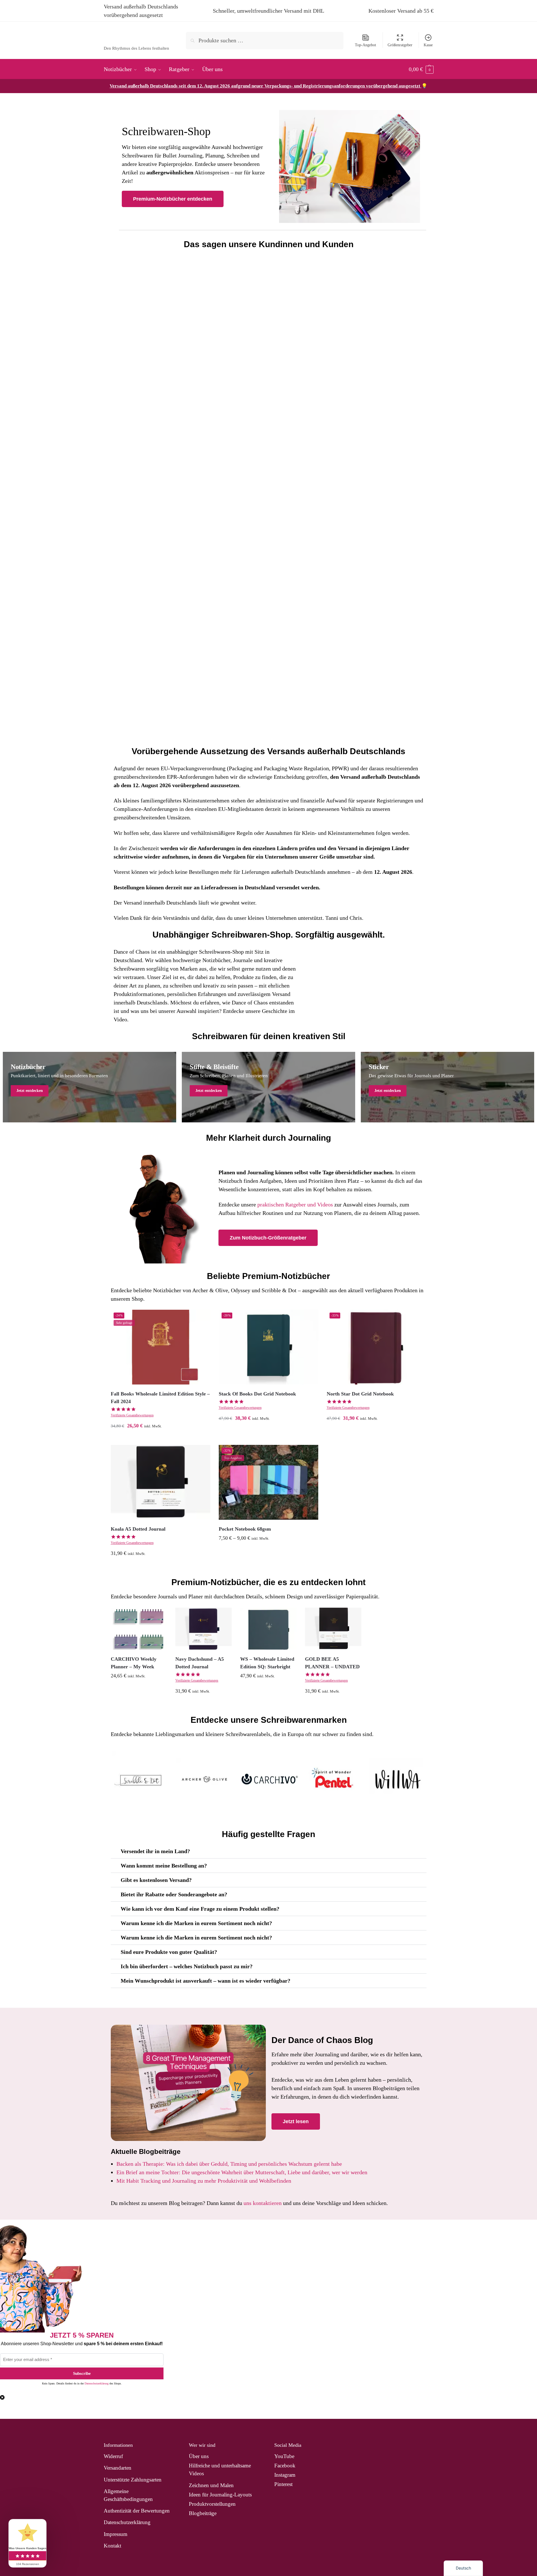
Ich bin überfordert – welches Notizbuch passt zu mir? (187, 1966)
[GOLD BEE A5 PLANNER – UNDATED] (333, 1629)
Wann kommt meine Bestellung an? (164, 1866)
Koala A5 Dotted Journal (138, 1529)
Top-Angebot (365, 45)
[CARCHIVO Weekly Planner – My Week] (139, 1629)
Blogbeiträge (203, 2513)
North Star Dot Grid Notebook (360, 1394)
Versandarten (118, 2468)
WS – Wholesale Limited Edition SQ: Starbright (267, 1663)
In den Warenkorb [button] (376, 1432)
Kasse (428, 45)
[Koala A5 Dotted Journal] (161, 1482)
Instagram (285, 2475)
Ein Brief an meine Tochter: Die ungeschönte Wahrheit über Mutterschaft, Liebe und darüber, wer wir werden (242, 2172)
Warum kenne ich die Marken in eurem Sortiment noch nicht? (196, 1923)
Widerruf (113, 2456)
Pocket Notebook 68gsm (245, 1529)
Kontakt (112, 2546)
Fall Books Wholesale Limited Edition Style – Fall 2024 (160, 1398)
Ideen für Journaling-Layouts (220, 2495)
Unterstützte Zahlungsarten (133, 2480)
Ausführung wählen (161, 1439)
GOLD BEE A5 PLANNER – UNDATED (332, 1663)
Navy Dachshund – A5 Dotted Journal (200, 1663)
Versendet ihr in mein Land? (155, 1851)
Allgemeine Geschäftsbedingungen (128, 2495)
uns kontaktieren (263, 2203)
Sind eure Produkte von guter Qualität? (169, 1952)
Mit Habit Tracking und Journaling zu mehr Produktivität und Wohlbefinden (204, 2181)
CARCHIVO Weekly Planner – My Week (134, 1663)
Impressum (116, 2534)
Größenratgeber (400, 45)
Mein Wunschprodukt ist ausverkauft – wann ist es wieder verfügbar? (205, 1981)
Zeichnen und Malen (211, 2485)
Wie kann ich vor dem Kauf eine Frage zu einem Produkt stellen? (200, 1909)
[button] (421, 69)
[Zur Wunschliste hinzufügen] (202, 1318)
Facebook (285, 2466)
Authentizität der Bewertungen (137, 2511)
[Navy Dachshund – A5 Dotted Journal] (204, 1629)
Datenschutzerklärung (97, 2383)
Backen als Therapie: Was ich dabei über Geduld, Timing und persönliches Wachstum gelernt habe (229, 2164)
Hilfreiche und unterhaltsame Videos (220, 2469)
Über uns (199, 2456)
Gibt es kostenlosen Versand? (156, 1880)
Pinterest (283, 2484)
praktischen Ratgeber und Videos (295, 1204)
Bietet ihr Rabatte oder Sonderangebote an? (174, 1894)
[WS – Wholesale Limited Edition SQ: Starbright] (268, 1629)
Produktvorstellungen (212, 2504)
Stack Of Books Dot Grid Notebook (257, 1394)
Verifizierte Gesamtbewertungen (132, 1415)
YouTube (284, 2456)
